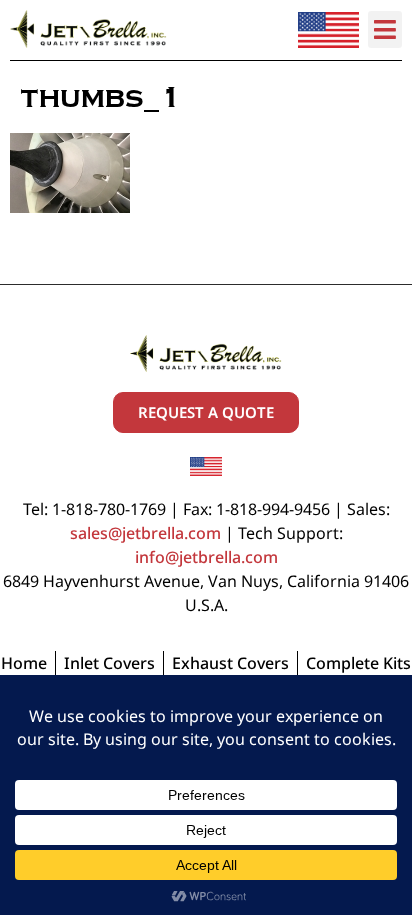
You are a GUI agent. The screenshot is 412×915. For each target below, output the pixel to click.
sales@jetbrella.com (145, 533)
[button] (385, 30)
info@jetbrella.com (206, 557)
